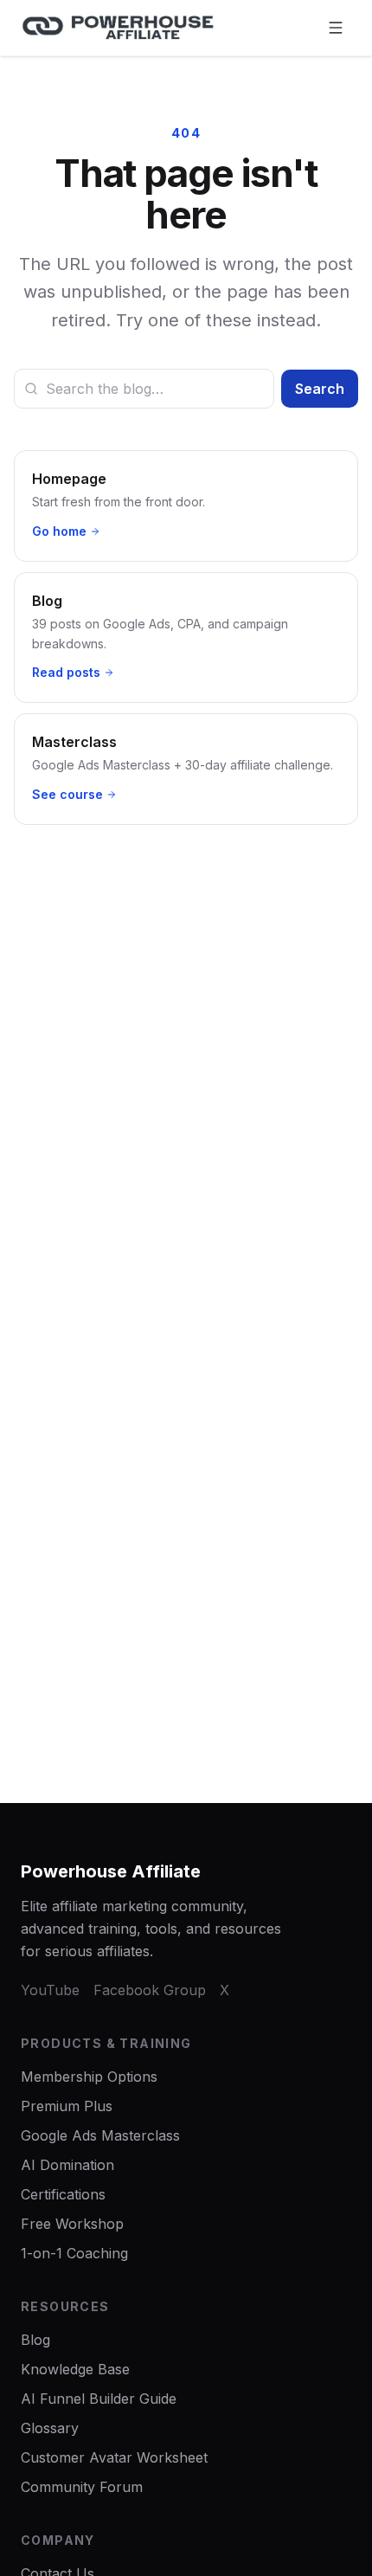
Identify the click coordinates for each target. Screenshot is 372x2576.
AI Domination (67, 2165)
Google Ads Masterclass (100, 2135)
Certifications (63, 2194)
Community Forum (82, 2487)
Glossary (50, 2428)
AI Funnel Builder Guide (99, 2399)
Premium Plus (67, 2106)
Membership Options (89, 2077)
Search (320, 389)
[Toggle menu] (336, 28)
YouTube (50, 1990)
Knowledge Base (75, 2369)
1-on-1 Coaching (74, 2253)
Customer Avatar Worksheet (114, 2457)
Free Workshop (72, 2224)
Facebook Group (150, 1990)
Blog (35, 2340)
